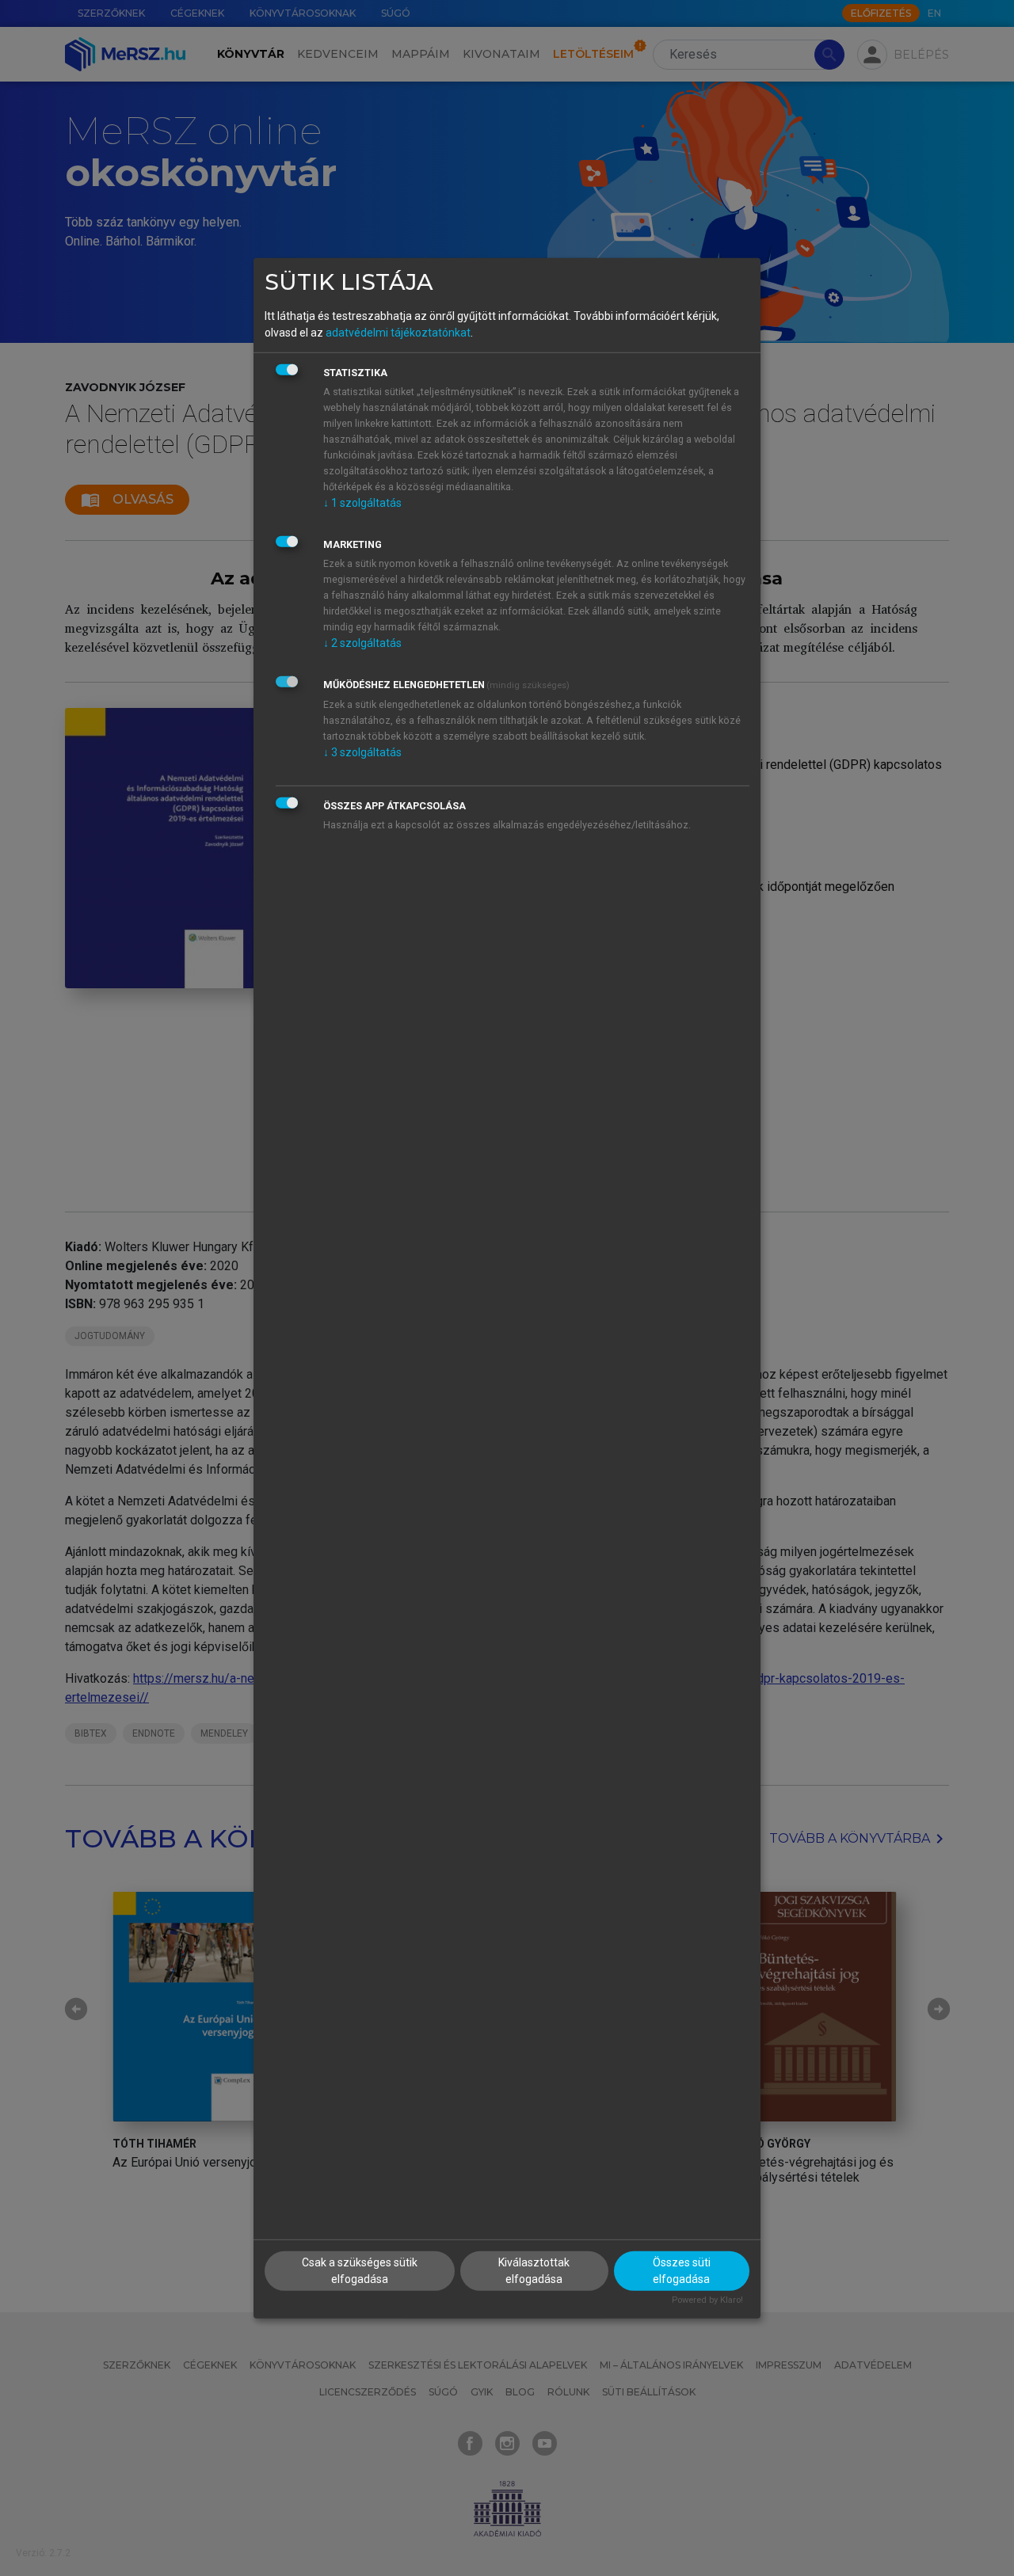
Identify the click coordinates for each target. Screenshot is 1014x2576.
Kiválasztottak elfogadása (534, 2271)
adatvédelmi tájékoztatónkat (398, 333)
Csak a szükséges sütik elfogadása (360, 2271)
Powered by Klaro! (707, 2300)
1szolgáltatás (362, 503)
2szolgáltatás (362, 643)
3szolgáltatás (362, 752)
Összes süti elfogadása (682, 2271)
